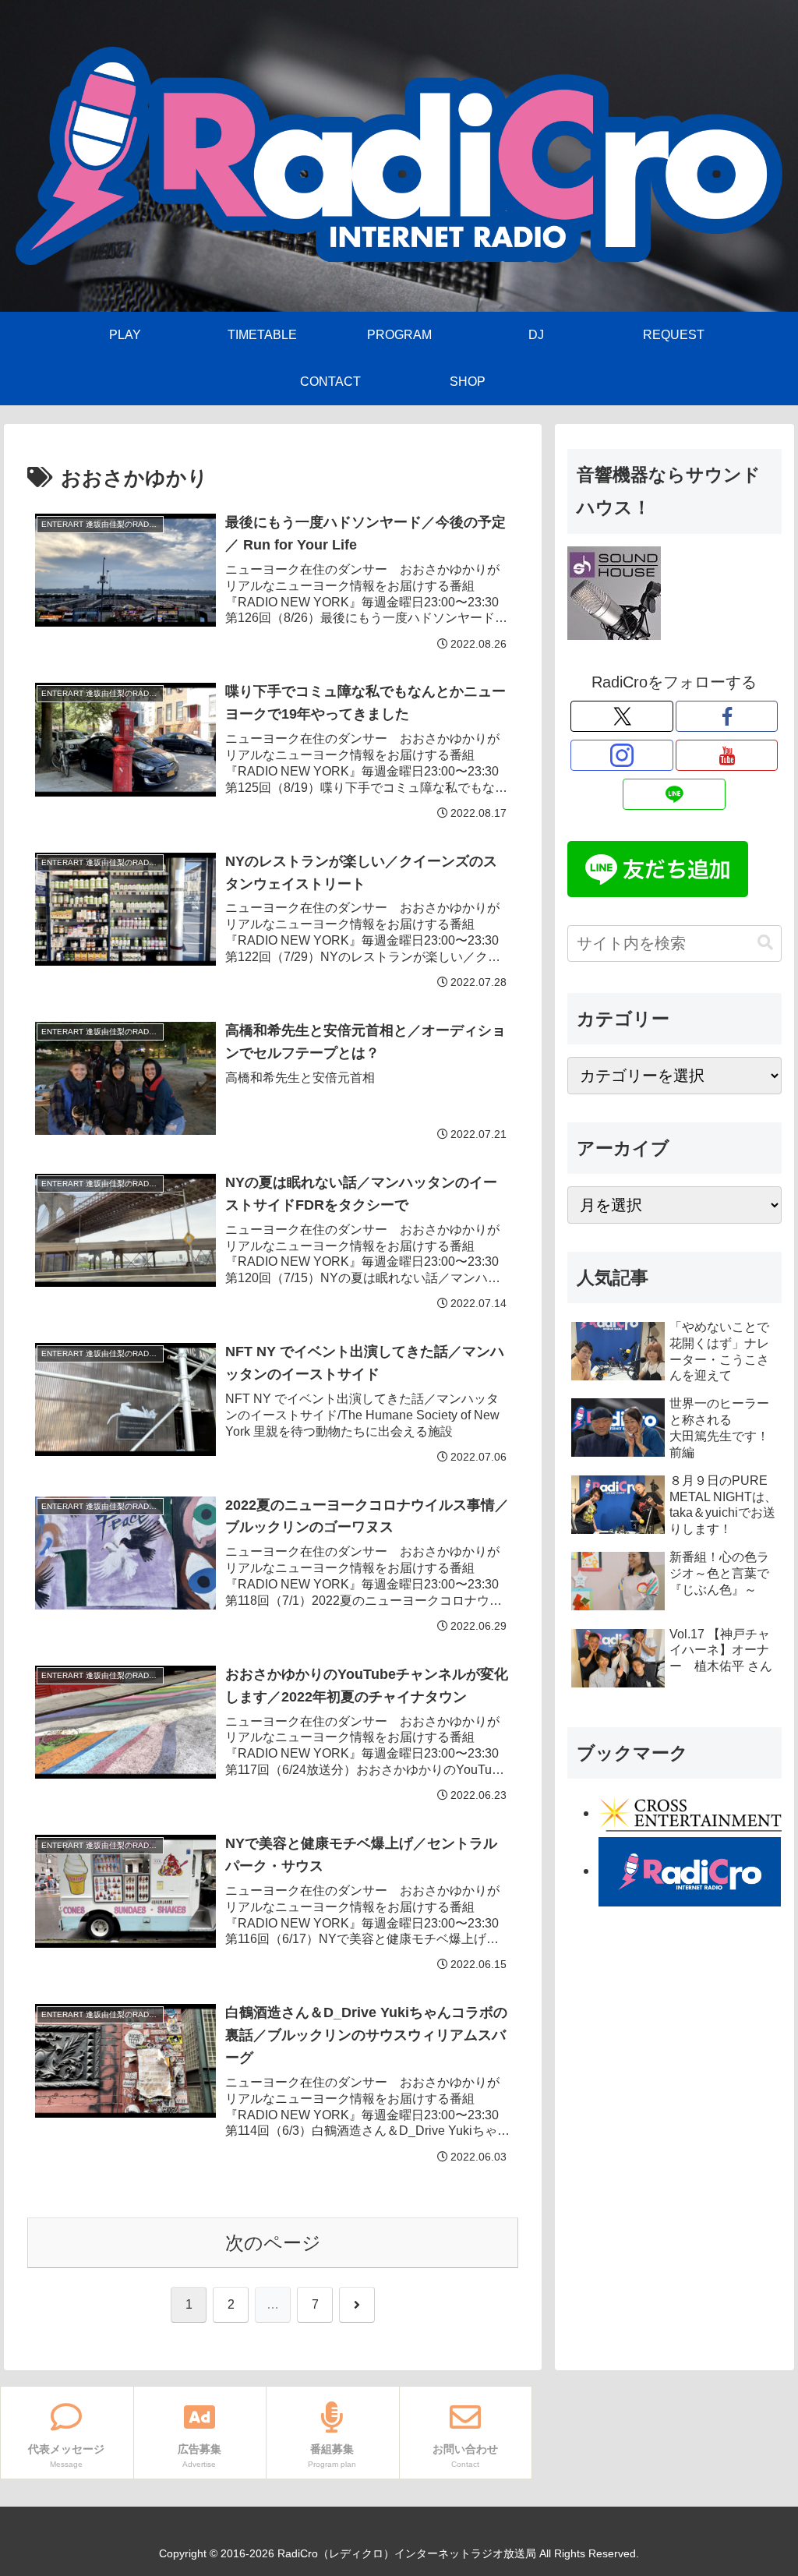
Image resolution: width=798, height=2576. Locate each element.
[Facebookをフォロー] (727, 716)
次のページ (273, 2243)
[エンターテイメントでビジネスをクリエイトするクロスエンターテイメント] (690, 1813)
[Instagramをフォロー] (622, 755)
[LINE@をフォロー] (674, 794)
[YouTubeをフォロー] (727, 755)
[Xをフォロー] (622, 716)
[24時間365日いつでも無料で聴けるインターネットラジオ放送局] (690, 1871)
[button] (765, 943)
